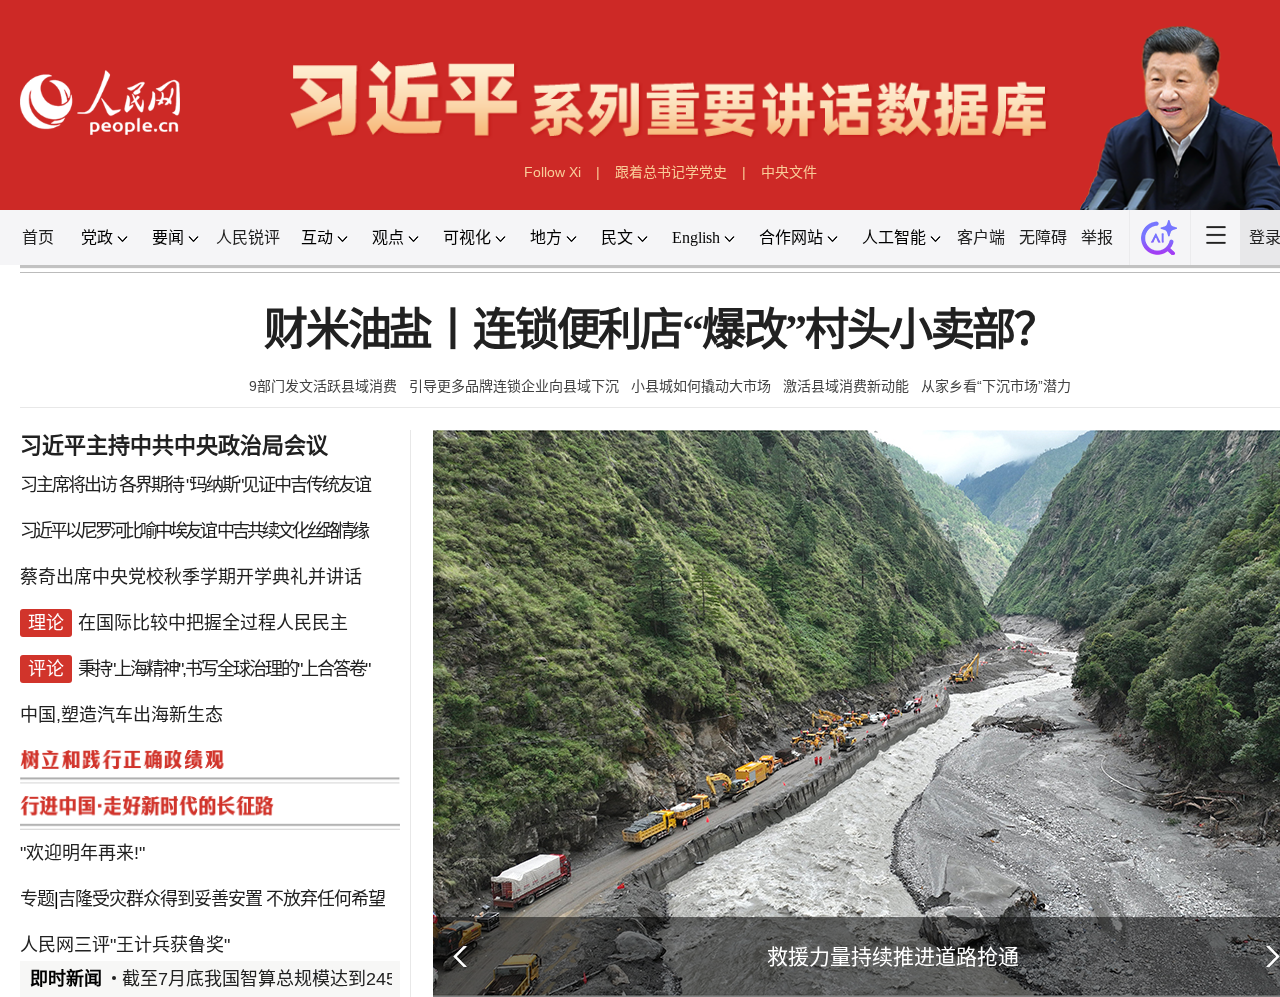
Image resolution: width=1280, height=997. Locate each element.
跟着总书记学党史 (671, 172)
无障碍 (1043, 237)
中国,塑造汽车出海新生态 (121, 715)
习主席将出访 (68, 485)
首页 (38, 237)
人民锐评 (248, 237)
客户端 (981, 237)
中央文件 (789, 172)
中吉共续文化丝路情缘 (292, 531)
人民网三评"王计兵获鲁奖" (125, 945)
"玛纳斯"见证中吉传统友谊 (278, 485)
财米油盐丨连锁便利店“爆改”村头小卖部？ (660, 330)
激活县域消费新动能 (846, 386)
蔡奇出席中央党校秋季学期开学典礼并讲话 (191, 577)
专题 (37, 899)
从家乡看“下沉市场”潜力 (996, 386)
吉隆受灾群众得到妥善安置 (160, 899)
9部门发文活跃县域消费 (323, 386)
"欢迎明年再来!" (82, 853)
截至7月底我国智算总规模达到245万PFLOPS (303, 979)
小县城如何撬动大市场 (701, 386)
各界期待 (151, 485)
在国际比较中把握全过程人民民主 (213, 623)
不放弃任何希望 (325, 899)
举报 (1097, 237)
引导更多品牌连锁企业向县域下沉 (514, 386)
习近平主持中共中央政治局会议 (174, 445)
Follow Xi (552, 172)
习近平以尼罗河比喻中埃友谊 (117, 531)
